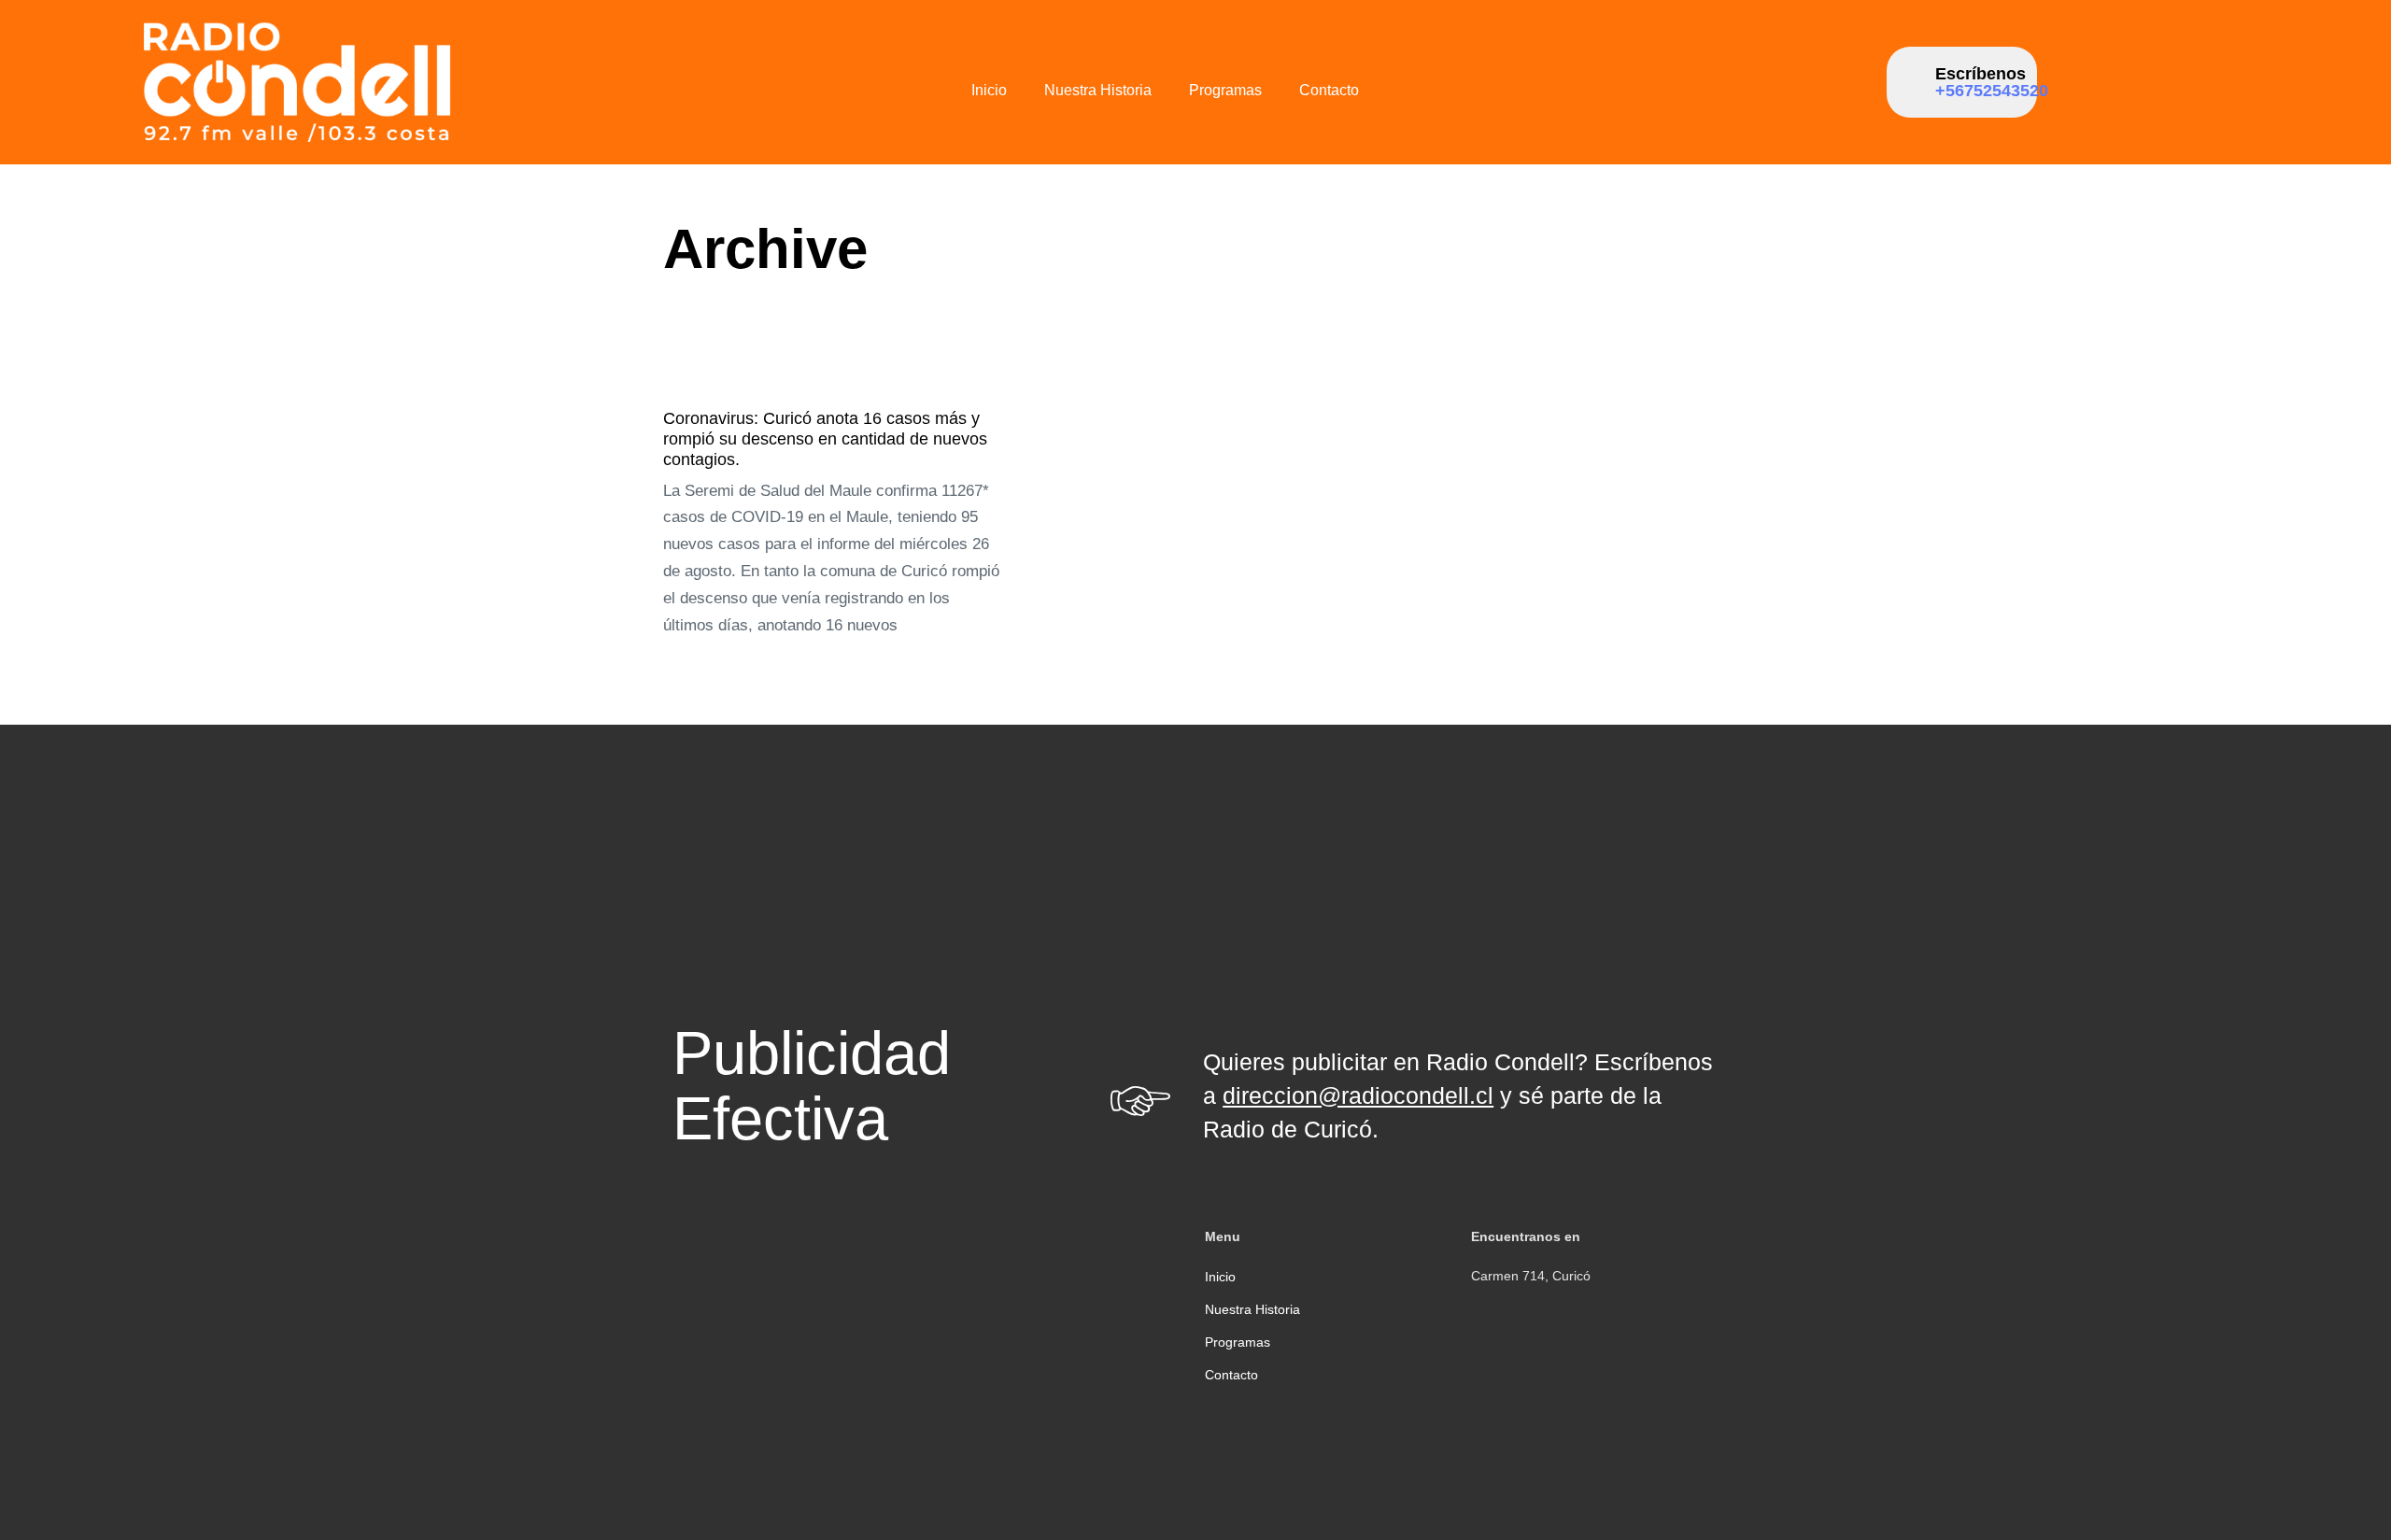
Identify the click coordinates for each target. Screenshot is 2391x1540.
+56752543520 (1992, 91)
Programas (1225, 90)
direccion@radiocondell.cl (1358, 1095)
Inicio (989, 90)
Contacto (1329, 90)
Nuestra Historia (1098, 90)
